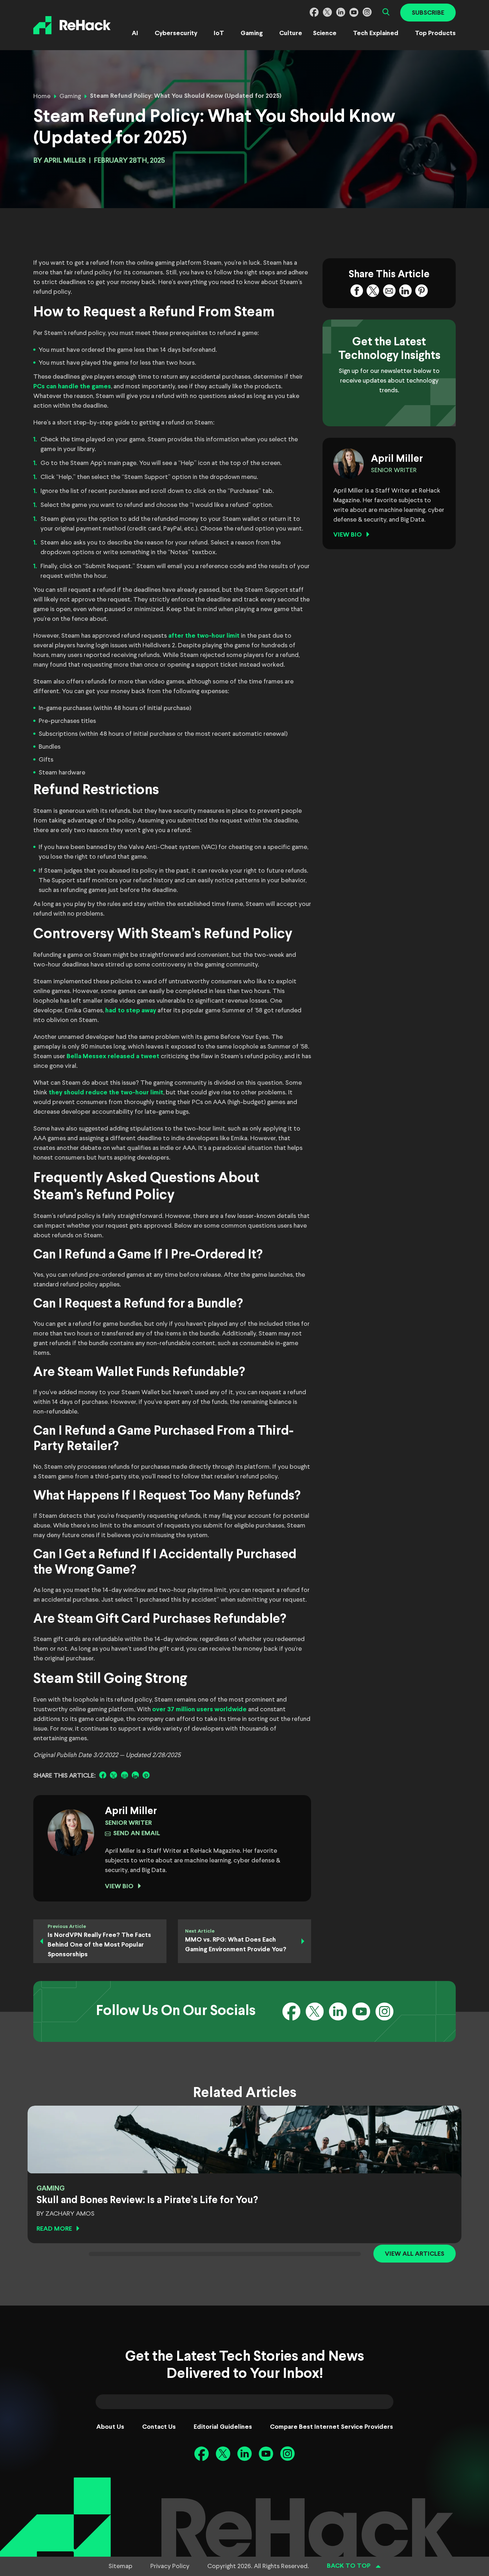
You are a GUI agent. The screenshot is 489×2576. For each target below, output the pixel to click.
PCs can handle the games (72, 387)
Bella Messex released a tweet (113, 1057)
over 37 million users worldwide (199, 1710)
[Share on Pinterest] (146, 1775)
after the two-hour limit (204, 636)
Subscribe (428, 13)
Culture (291, 33)
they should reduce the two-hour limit (106, 1093)
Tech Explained (376, 33)
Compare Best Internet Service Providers (331, 2427)
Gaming (252, 33)
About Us (110, 2427)
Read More (54, 2229)
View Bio (119, 1887)
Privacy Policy (170, 2566)
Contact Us (159, 2427)
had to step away (131, 1011)
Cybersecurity (176, 33)
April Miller (65, 161)
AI (135, 33)
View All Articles (415, 2254)
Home (42, 96)
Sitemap (120, 2566)
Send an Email (137, 1834)
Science (325, 33)
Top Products (435, 33)
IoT (219, 33)
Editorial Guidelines (223, 2427)
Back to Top (349, 2566)
